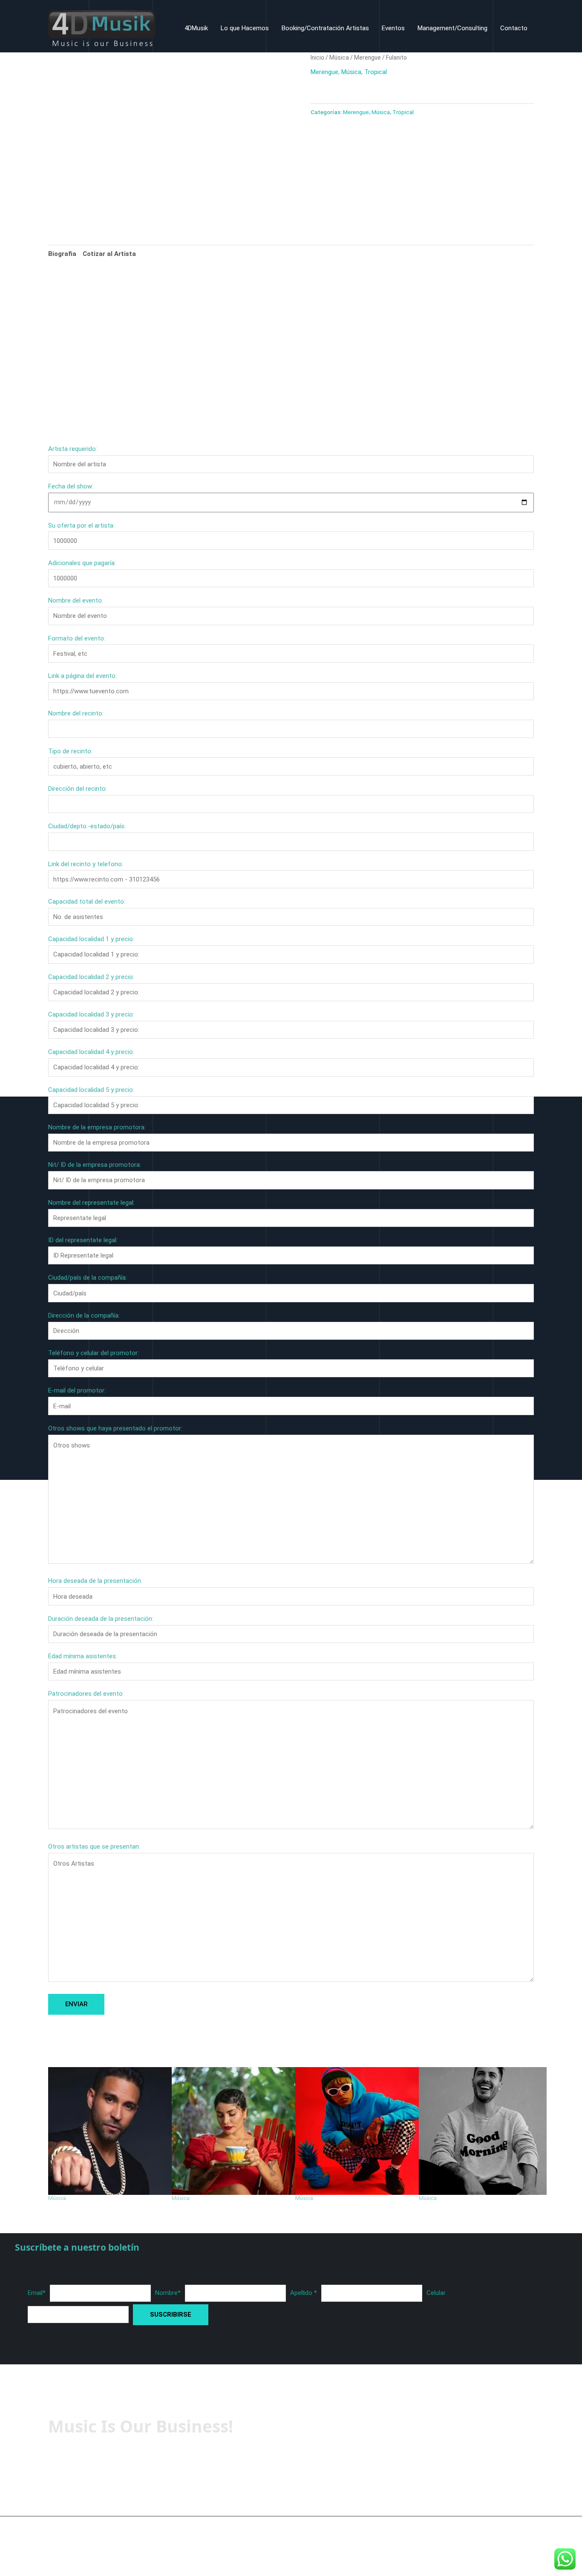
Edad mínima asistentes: (83, 1656)
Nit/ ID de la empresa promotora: (95, 1165)
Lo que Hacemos (245, 28)
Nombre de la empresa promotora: (97, 1127)
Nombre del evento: (76, 600)
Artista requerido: (73, 449)
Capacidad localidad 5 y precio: (91, 1090)
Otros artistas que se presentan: (94, 1847)
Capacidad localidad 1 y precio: (91, 939)
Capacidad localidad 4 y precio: (91, 1052)
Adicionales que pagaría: (82, 563)
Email (37, 2293)
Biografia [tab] (62, 254)
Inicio (317, 57)
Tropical (376, 72)
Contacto (514, 28)
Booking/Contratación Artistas (325, 28)
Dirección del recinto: (78, 789)
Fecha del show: (71, 486)
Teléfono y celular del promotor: (94, 1353)
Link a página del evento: (82, 676)
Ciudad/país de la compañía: (88, 1278)
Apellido (304, 2293)
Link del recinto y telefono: (86, 864)
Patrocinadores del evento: (86, 1694)
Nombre (168, 2293)
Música (339, 57)
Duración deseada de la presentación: (101, 1619)
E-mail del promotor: (77, 1390)
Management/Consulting (452, 28)
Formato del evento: (77, 638)
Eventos (393, 28)
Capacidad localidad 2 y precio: (91, 977)
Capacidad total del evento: (87, 902)
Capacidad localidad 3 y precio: (91, 1014)
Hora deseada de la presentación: (95, 1581)
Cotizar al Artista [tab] (109, 254)
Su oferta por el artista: (81, 526)
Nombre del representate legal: (91, 1203)
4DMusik (196, 28)
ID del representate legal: (83, 1240)
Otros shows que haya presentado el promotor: (115, 1428)
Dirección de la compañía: (84, 1315)
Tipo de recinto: (70, 751)
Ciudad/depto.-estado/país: (87, 826)
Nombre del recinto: (76, 713)
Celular (436, 2293)
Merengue (367, 57)
